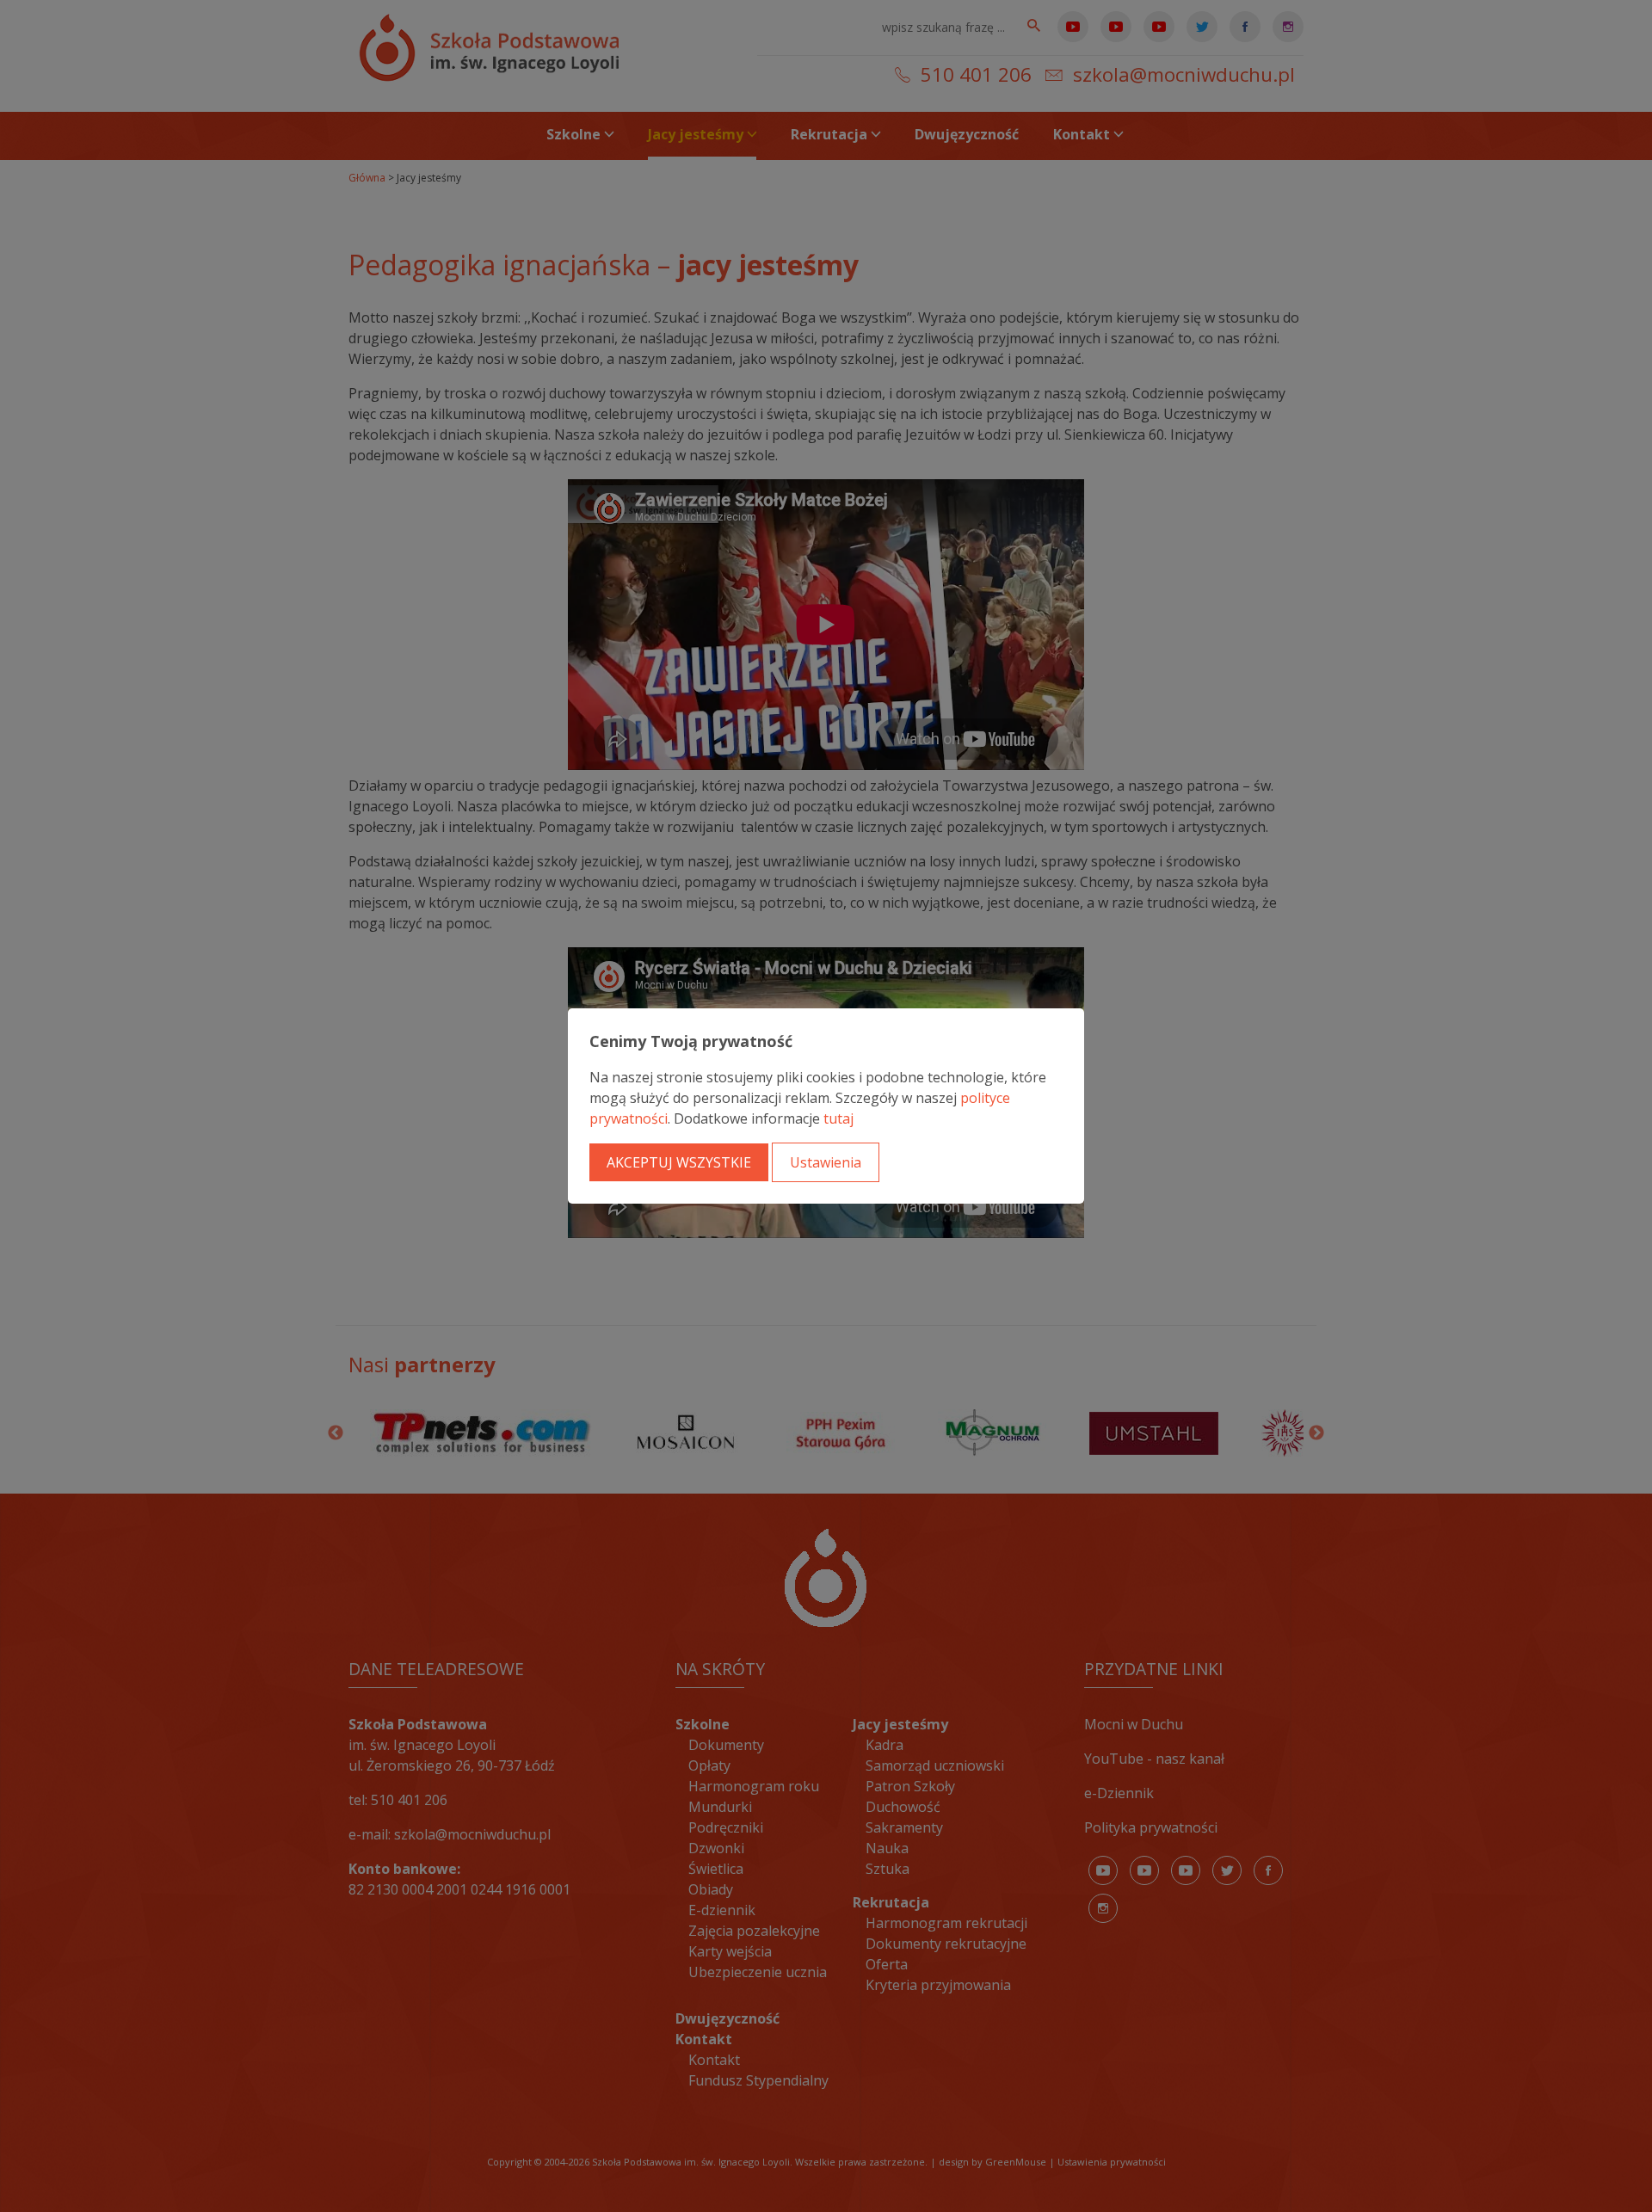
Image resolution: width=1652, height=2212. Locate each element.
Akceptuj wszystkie (679, 1162)
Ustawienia (826, 1162)
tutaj (838, 1118)
